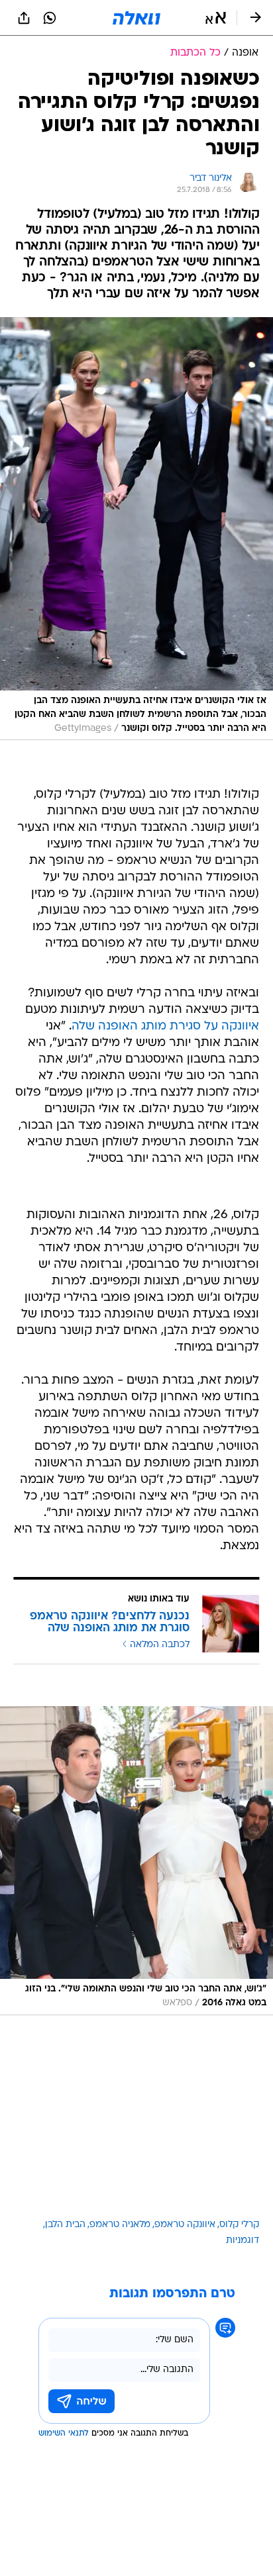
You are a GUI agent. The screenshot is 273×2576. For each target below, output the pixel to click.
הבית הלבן (65, 2225)
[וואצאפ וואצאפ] (50, 18)
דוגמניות (243, 2241)
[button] (216, 18)
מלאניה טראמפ (120, 2225)
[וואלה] (136, 18)
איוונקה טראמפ (185, 2225)
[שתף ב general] (24, 18)
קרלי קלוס (239, 2225)
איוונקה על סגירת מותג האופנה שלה (165, 1026)
